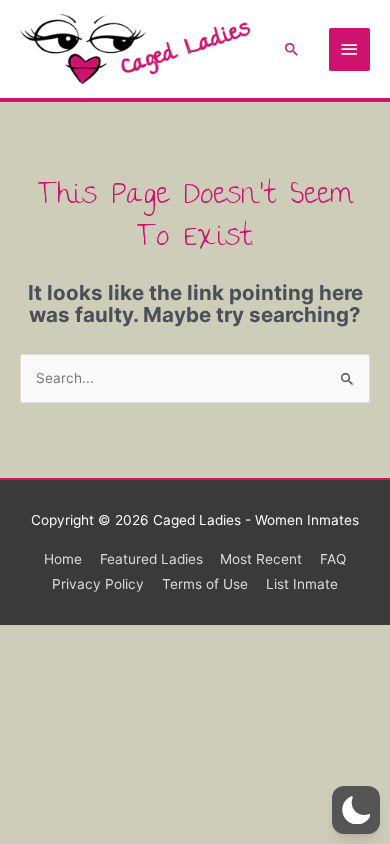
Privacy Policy (98, 584)
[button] (292, 49)
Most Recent (261, 559)
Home (63, 559)
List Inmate (302, 584)
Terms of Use (205, 584)
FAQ (333, 559)
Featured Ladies (151, 559)
